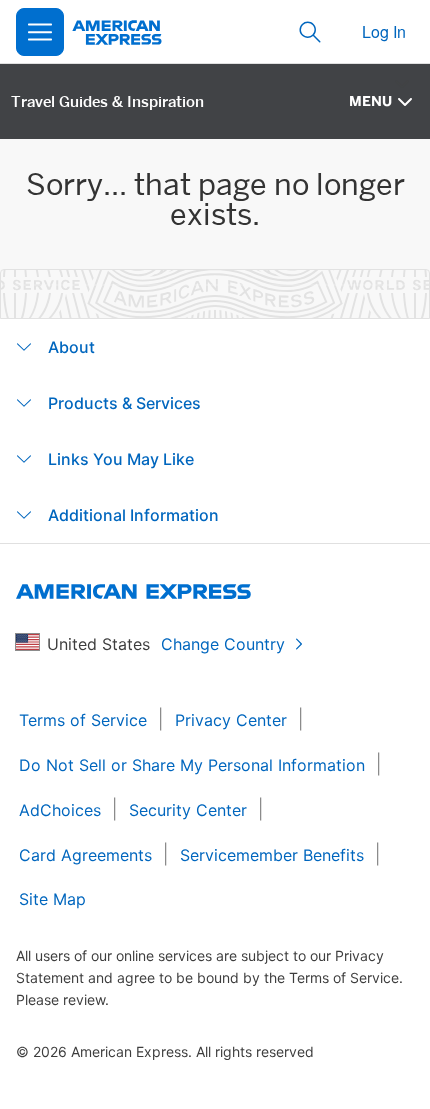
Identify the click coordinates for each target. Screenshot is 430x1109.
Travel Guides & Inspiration (107, 102)
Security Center (188, 810)
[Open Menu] (40, 32)
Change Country (223, 644)
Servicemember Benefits (272, 855)
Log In (384, 31)
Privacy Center (231, 720)
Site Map (52, 899)
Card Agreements (85, 855)
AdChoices (60, 810)
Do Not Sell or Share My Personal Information (192, 765)
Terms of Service (83, 720)
